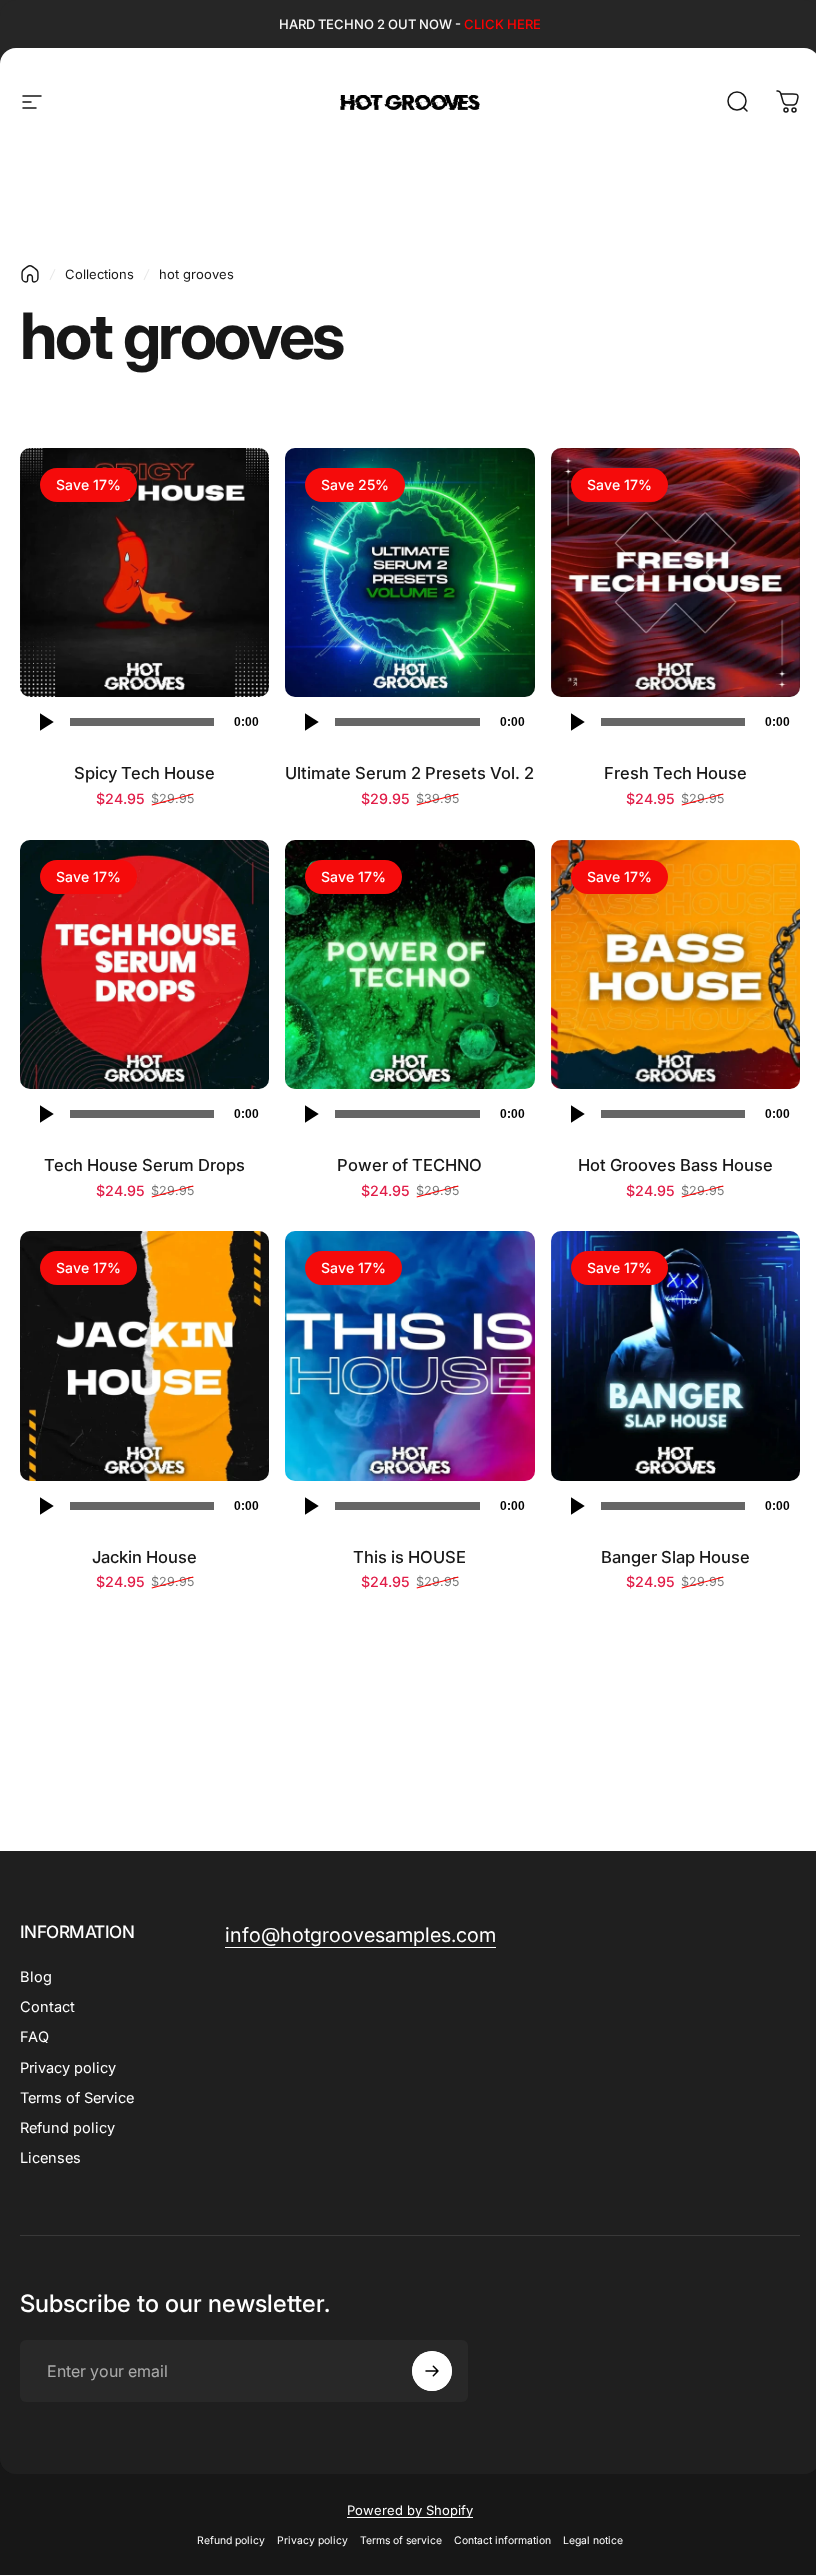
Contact (47, 2007)
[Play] (45, 722)
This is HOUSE (409, 1557)
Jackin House (144, 1557)
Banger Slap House (675, 1557)
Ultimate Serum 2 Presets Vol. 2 (409, 773)
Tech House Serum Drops (144, 1165)
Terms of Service (77, 2098)
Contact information (502, 2540)
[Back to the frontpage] (30, 274)
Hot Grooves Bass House (675, 1165)
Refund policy (67, 2128)
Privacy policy (68, 2068)
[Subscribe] (432, 2371)
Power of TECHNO (409, 1165)
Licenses (50, 2158)
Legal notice (593, 2540)
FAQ (34, 2037)
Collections (99, 274)
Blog (36, 1977)
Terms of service (401, 2540)
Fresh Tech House (675, 773)
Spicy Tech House (144, 773)
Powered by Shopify (410, 2510)
